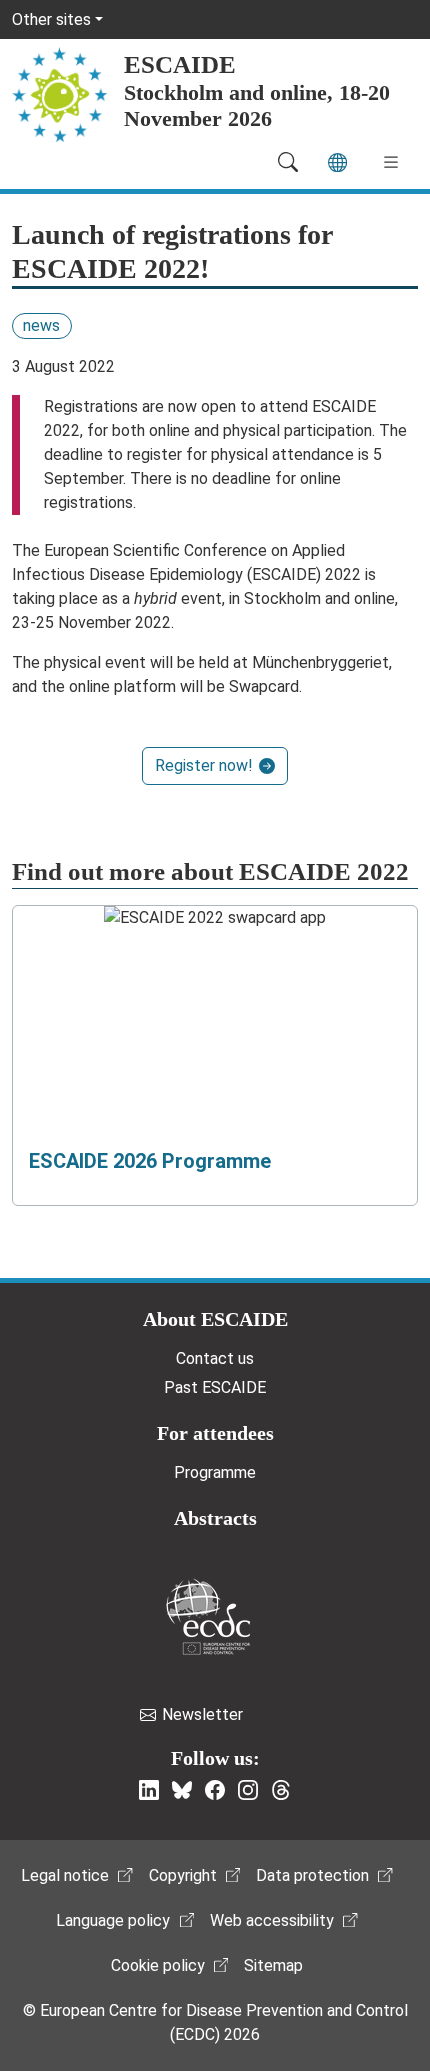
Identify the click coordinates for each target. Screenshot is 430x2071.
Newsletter (202, 1714)
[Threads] (281, 1790)
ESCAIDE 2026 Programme (150, 1161)
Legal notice (65, 1875)
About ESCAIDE (215, 1319)
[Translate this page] (337, 162)
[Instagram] (248, 1790)
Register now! (204, 765)
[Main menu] (391, 162)
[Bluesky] (182, 1790)
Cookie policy (158, 1965)
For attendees (215, 1433)
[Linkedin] (149, 1790)
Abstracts (215, 1518)
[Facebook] (215, 1790)
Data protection (312, 1875)
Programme (215, 1472)
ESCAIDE (180, 64)
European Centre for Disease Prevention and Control (208, 1616)
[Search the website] (288, 162)
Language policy (113, 1920)
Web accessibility (272, 1920)
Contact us (215, 1358)
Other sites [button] (51, 19)
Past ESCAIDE (215, 1387)
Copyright (183, 1875)
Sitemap (273, 1965)
